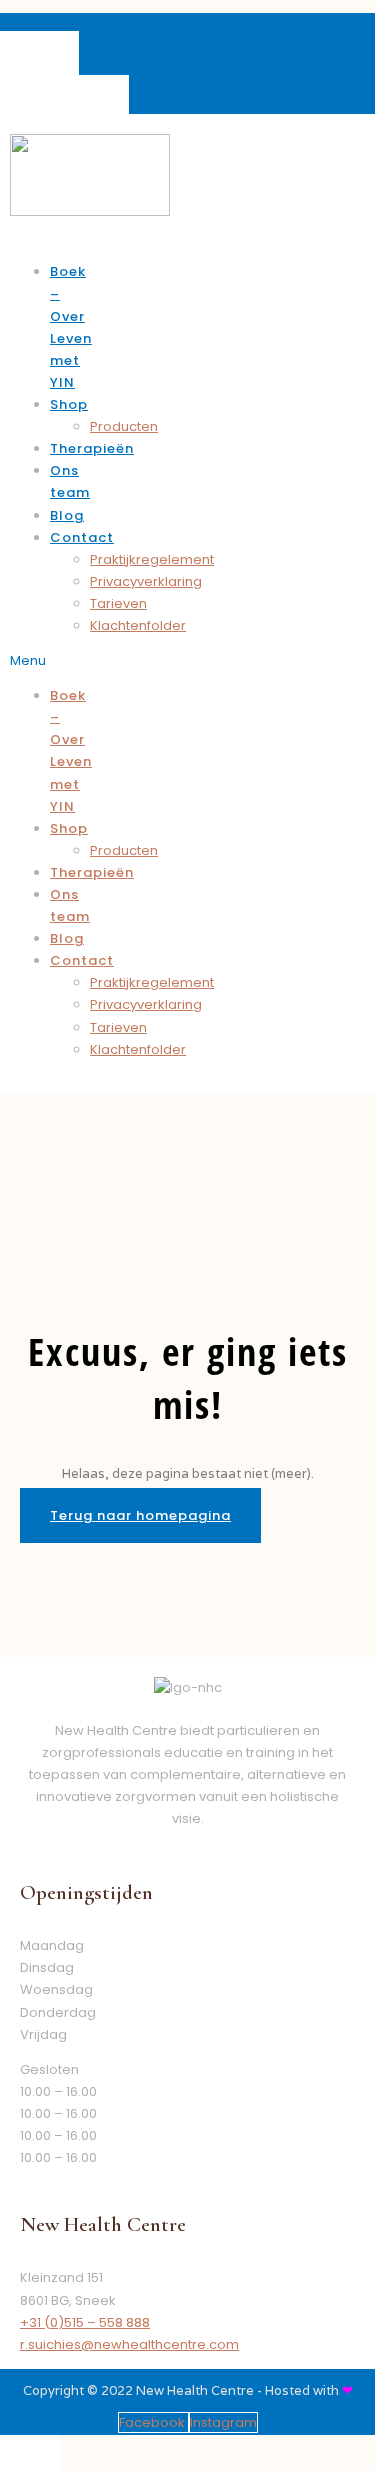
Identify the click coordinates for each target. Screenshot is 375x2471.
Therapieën (92, 448)
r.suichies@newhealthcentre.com (129, 2344)
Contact (82, 537)
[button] (37, 661)
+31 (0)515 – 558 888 (85, 2322)
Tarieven (118, 603)
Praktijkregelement (152, 559)
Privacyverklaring (146, 581)
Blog (67, 515)
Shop (69, 404)
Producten (124, 426)
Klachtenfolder (138, 625)
